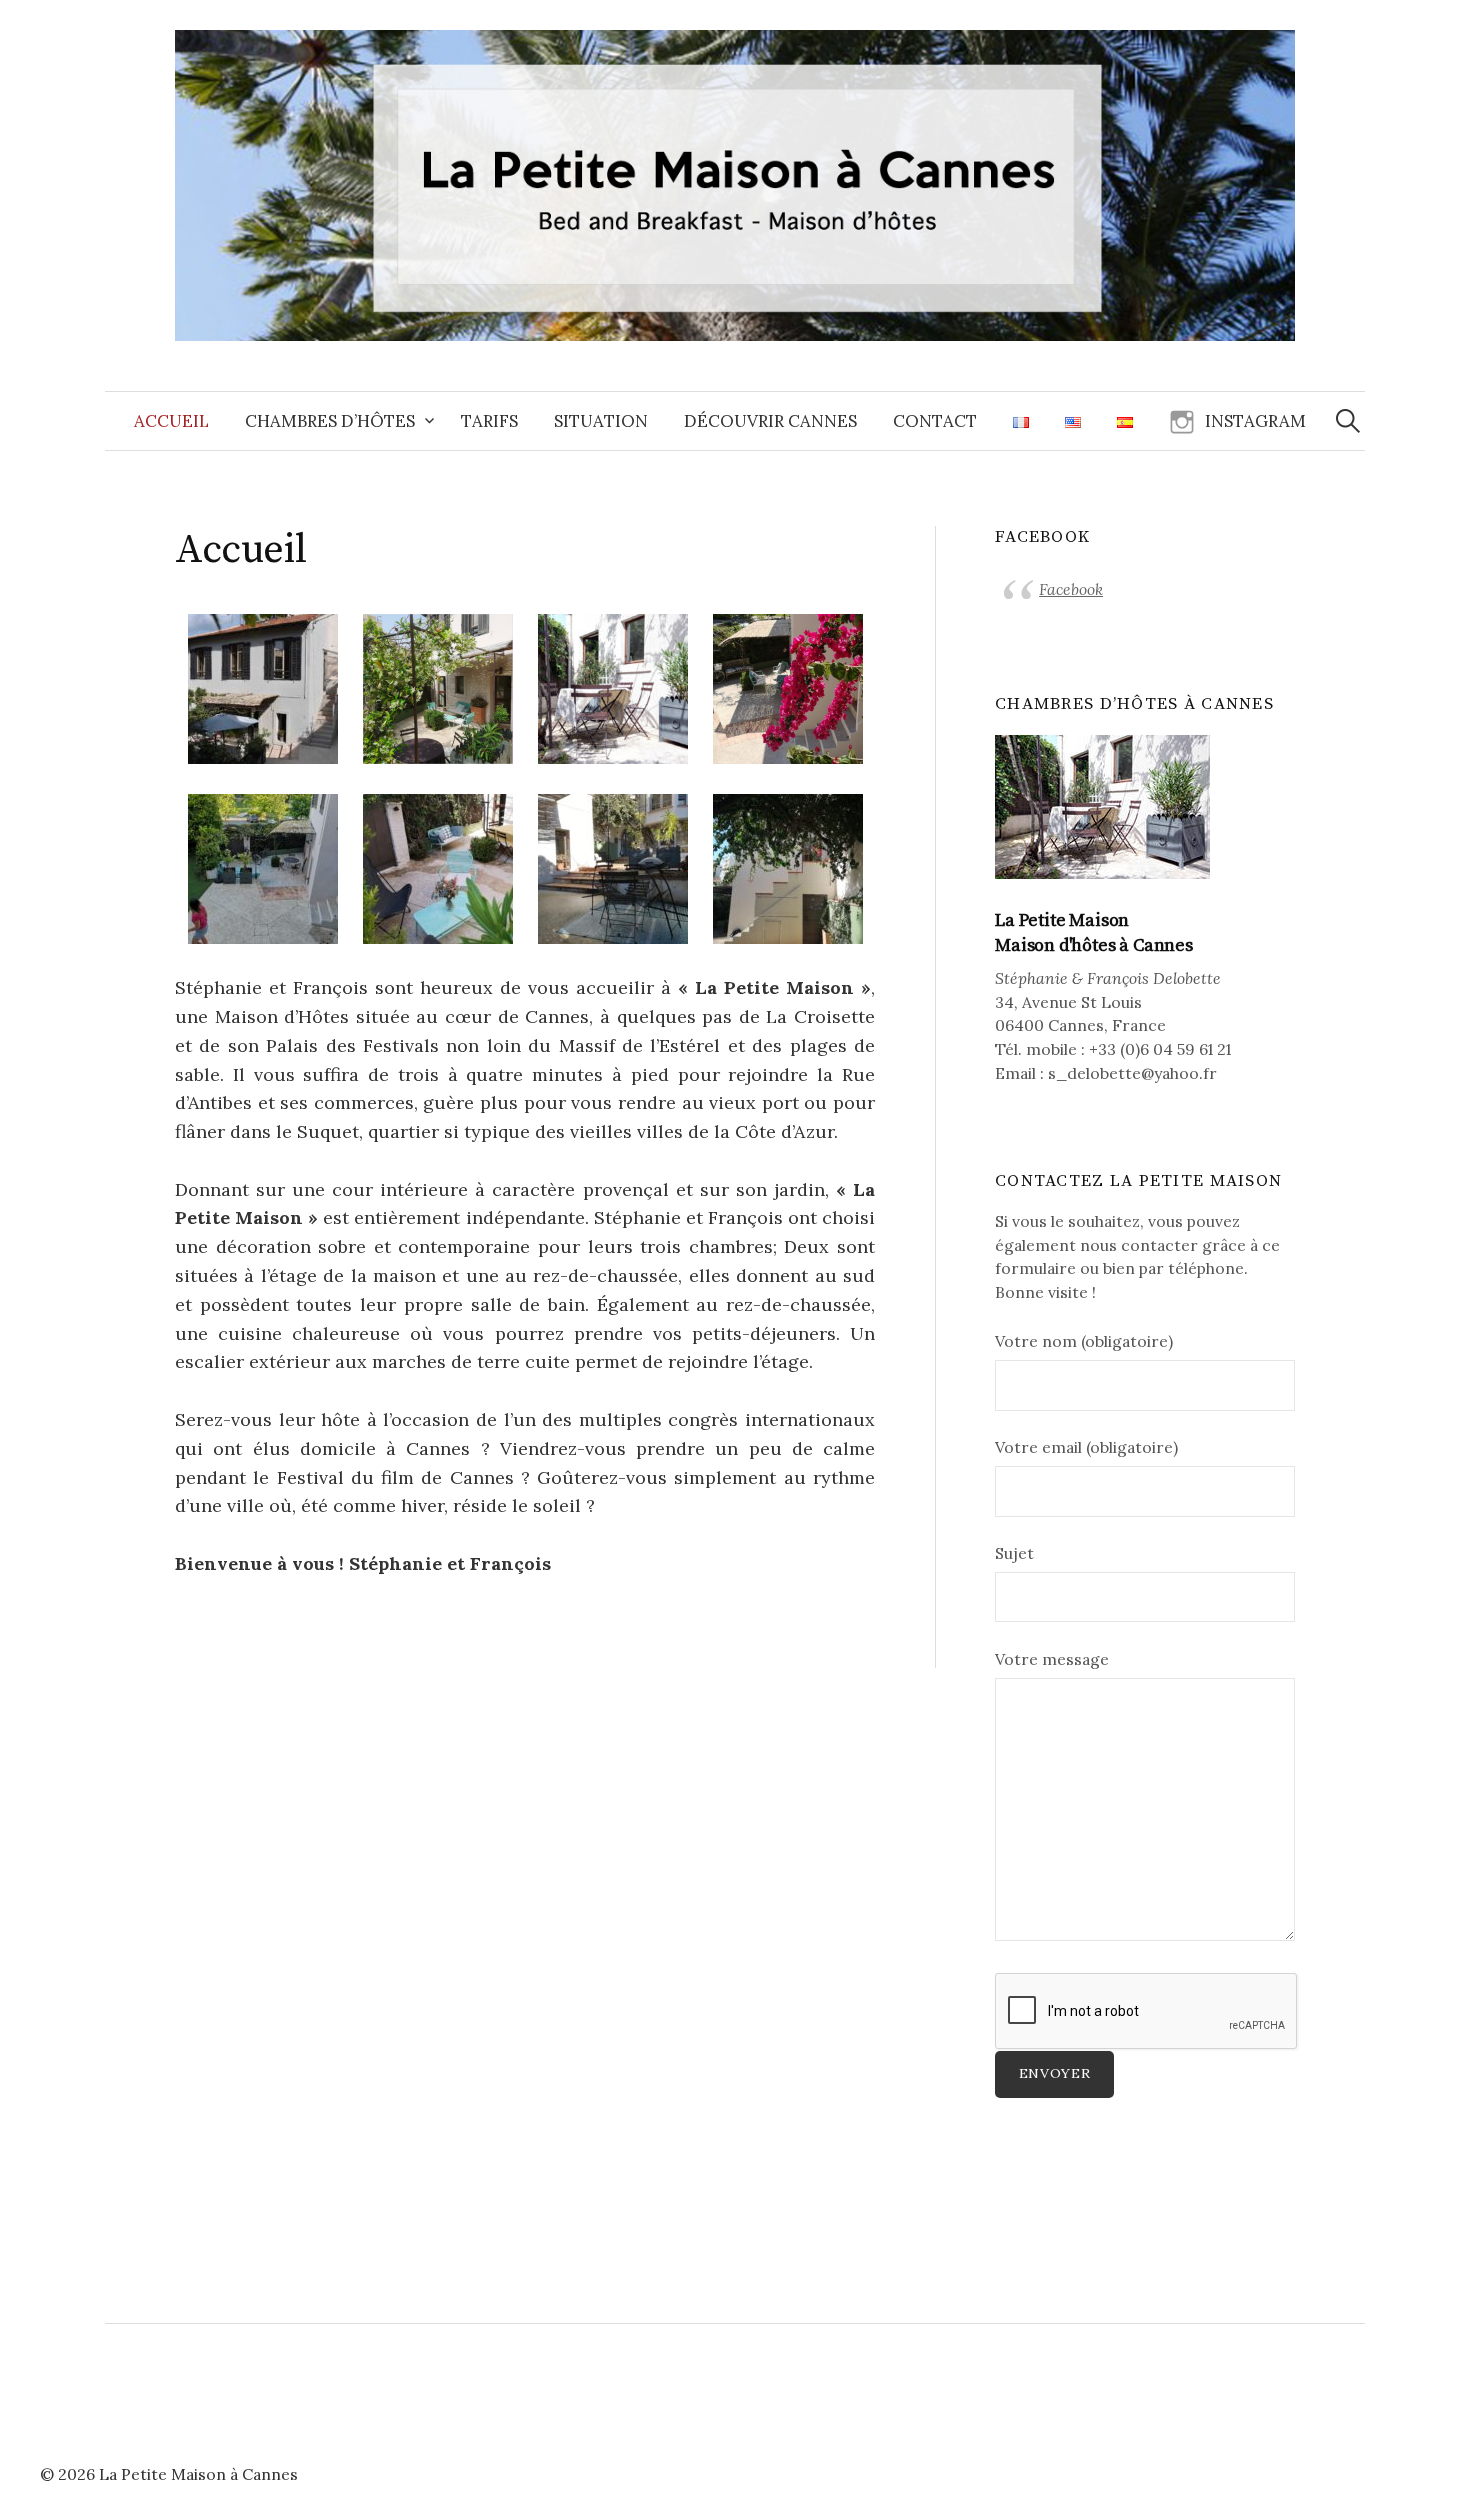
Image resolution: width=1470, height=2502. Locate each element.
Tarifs (489, 421)
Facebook (1071, 589)
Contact (935, 421)
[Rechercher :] (1348, 421)
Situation (601, 421)
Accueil (171, 421)
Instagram (1255, 421)
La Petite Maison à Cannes (198, 2474)
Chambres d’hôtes (330, 421)
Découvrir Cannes (770, 421)
